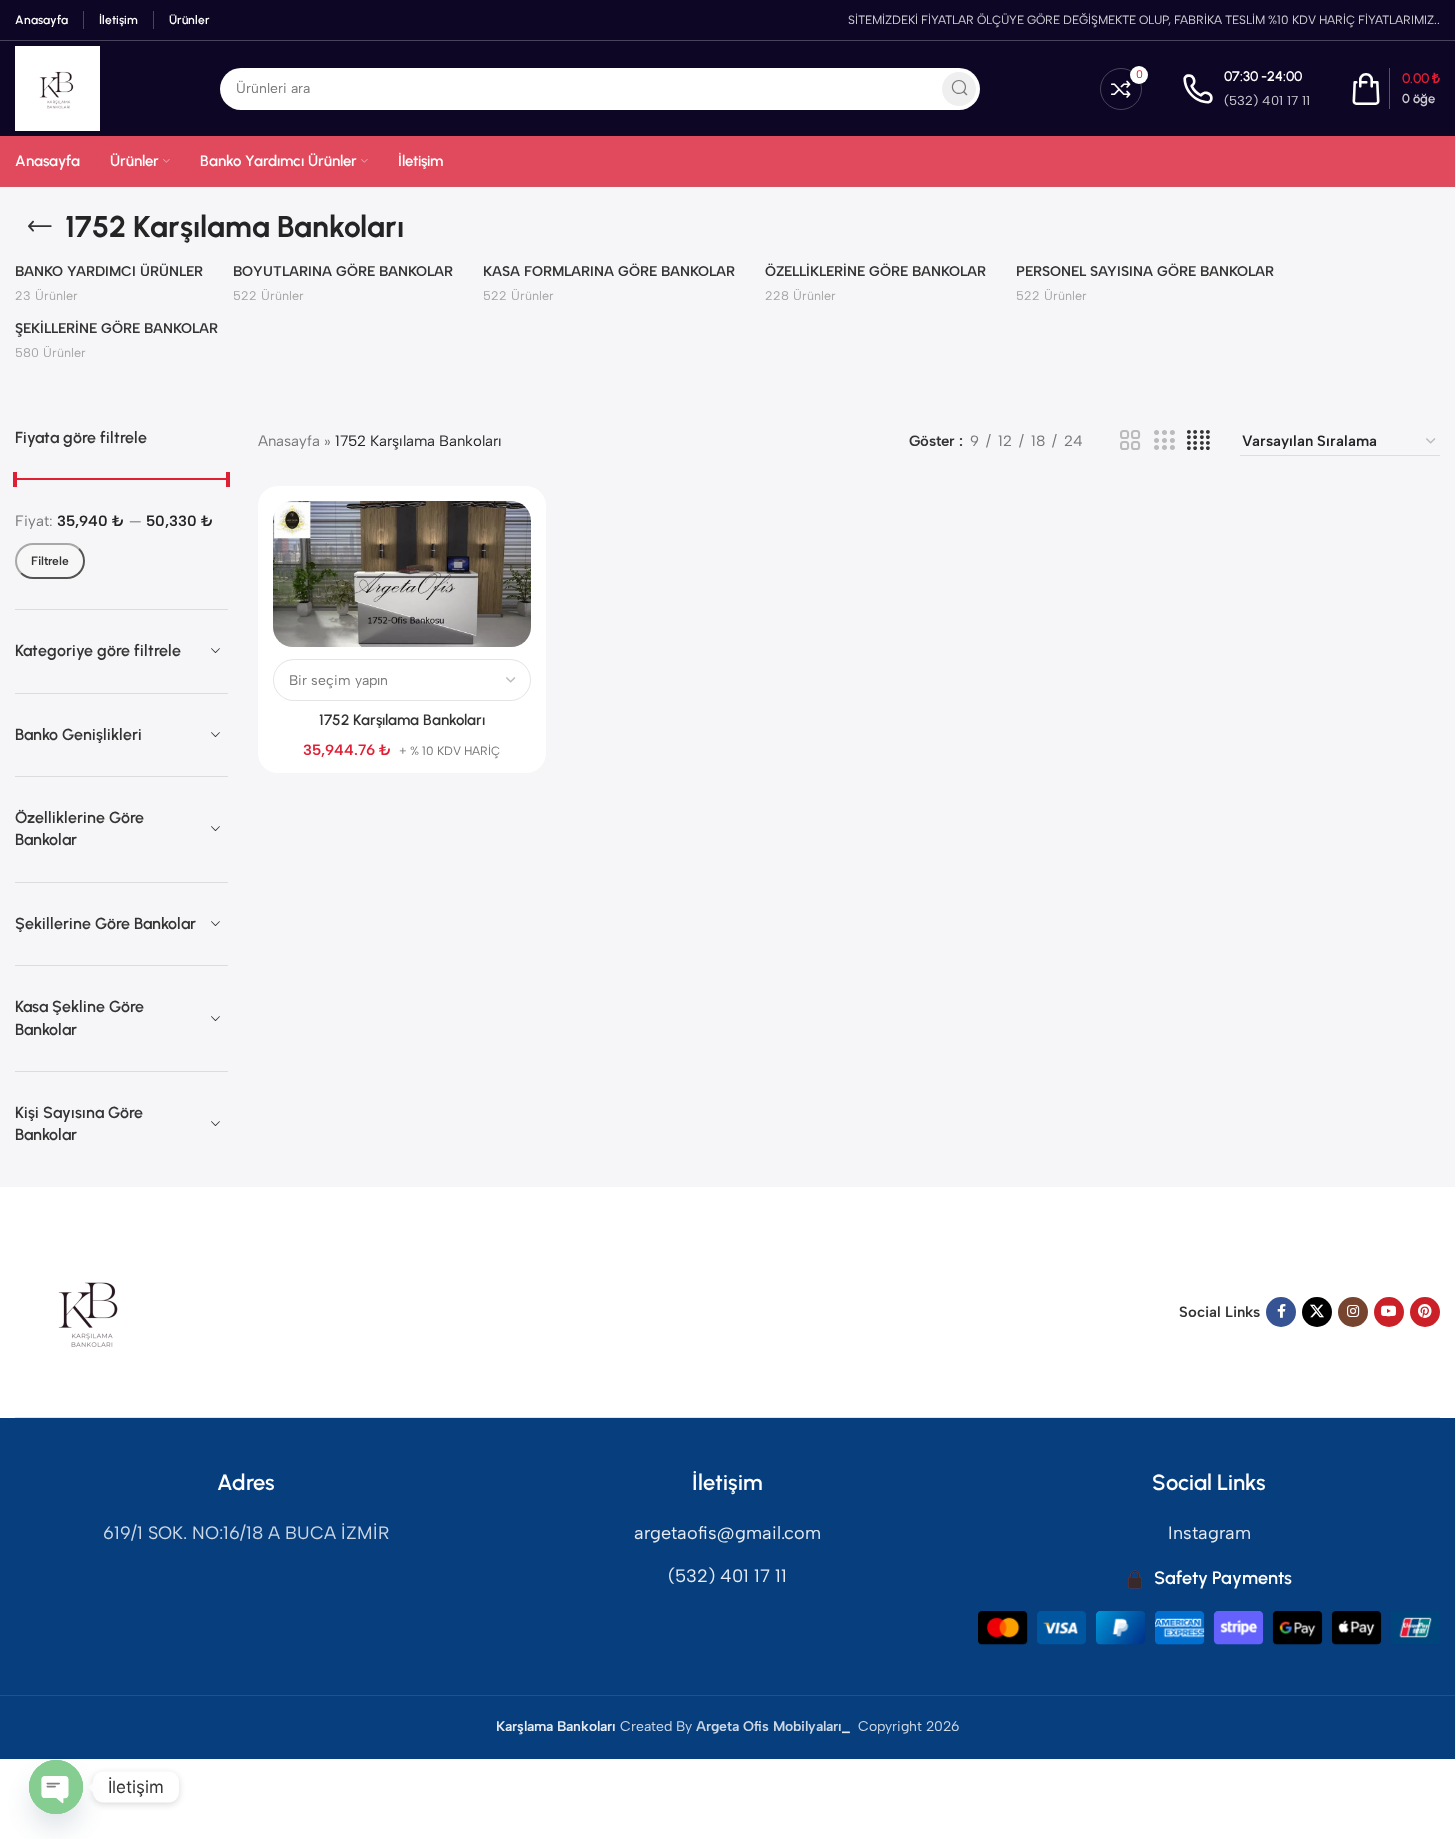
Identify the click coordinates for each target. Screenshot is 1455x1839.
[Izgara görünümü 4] (1198, 441)
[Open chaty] (56, 1787)
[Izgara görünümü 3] (1164, 441)
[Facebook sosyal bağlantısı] (1281, 1312)
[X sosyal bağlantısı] (1317, 1312)
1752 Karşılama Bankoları (402, 720)
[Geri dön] (40, 227)
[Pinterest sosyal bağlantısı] (1425, 1312)
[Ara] (959, 89)
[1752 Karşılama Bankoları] (402, 574)
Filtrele (50, 561)
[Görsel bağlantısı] (90, 1311)
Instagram (1209, 1533)
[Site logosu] (57, 87)
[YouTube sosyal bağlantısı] (1389, 1312)
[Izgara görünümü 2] (1130, 441)
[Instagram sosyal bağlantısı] (1353, 1312)
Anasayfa (289, 441)
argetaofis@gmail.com (727, 1533)
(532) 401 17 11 (727, 1576)
